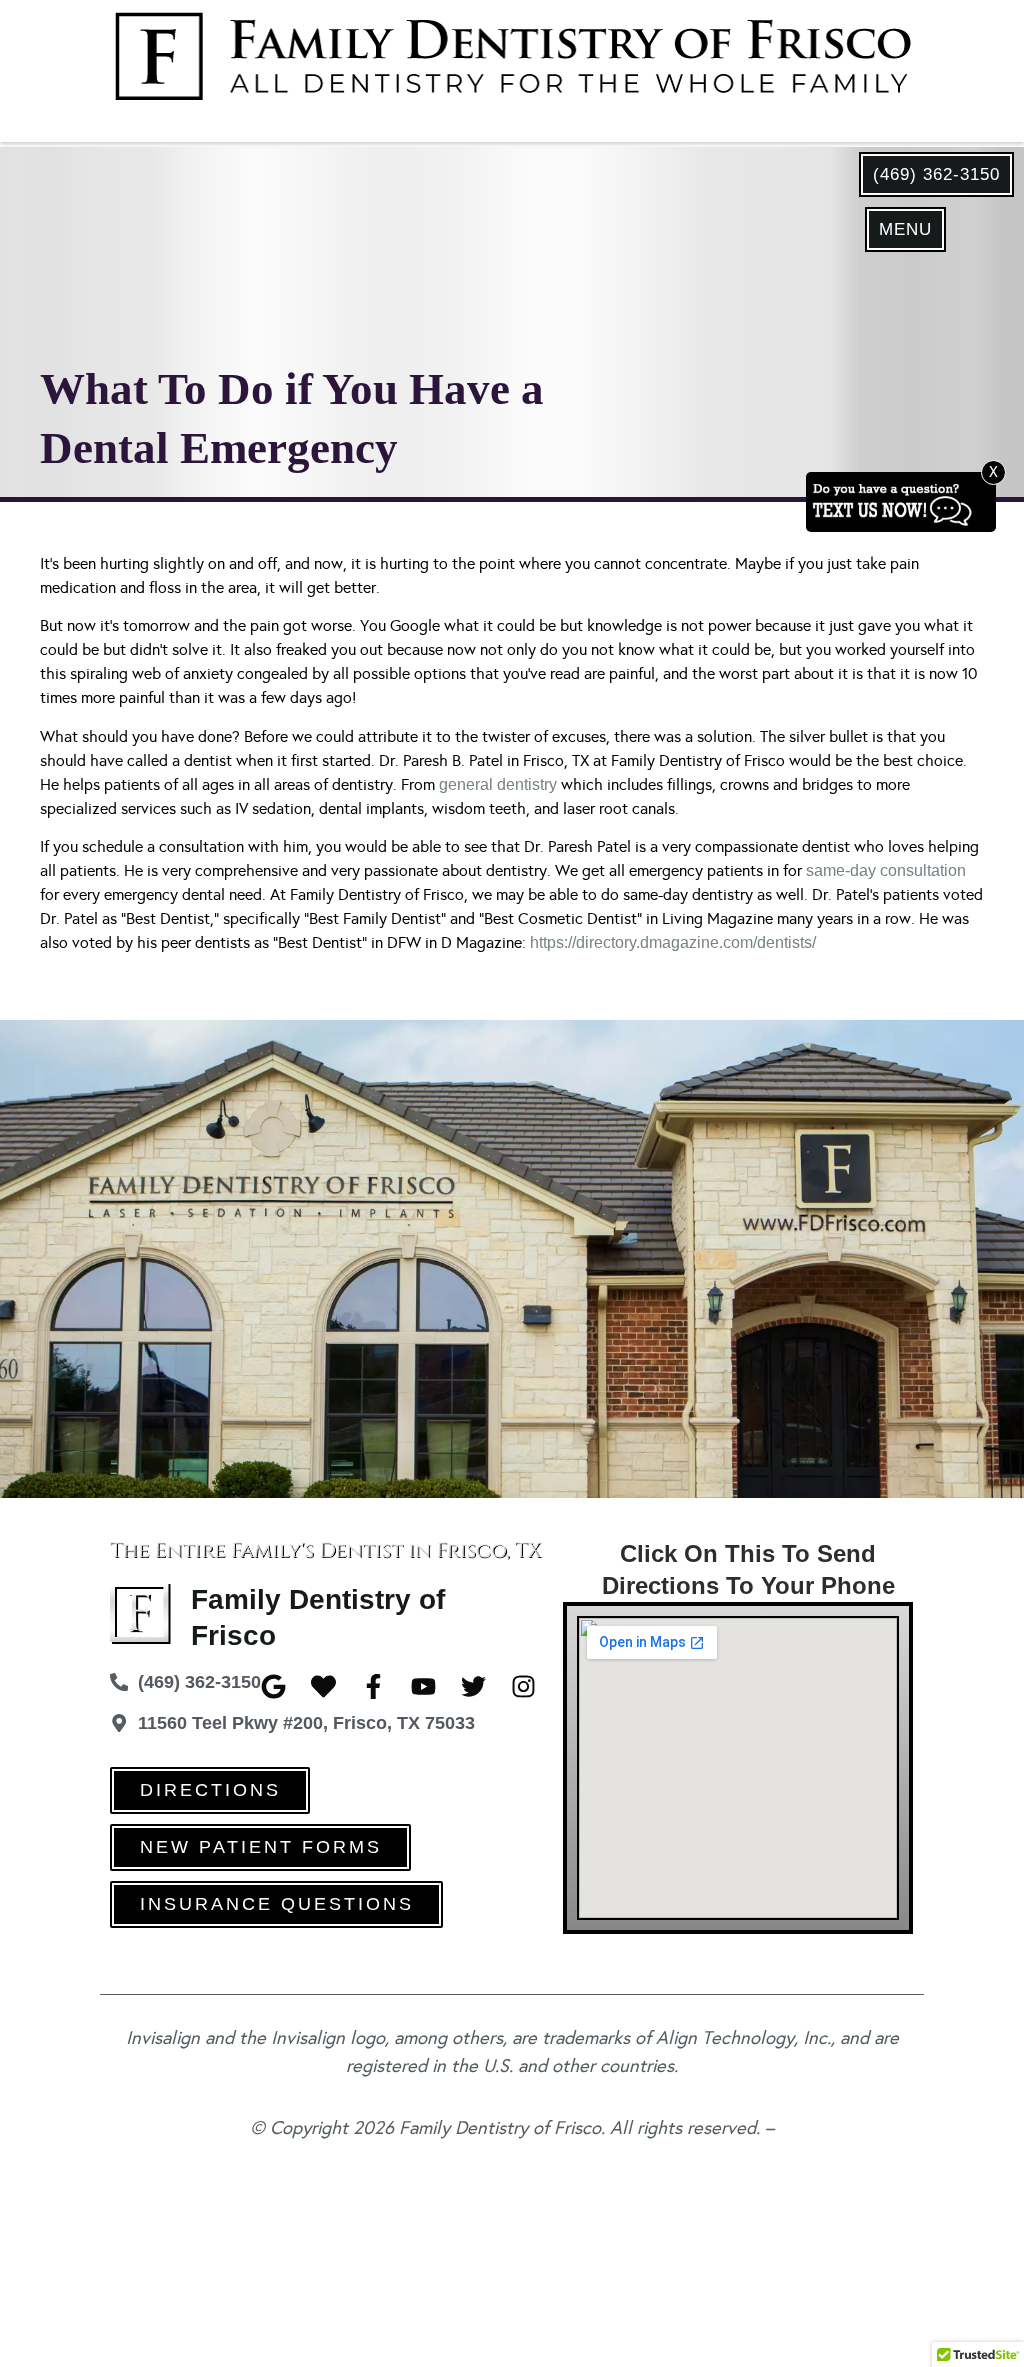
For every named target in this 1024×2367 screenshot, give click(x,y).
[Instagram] (523, 1686)
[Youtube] (423, 1686)
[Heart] (323, 1686)
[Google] (273, 1686)
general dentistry (498, 784)
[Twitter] (473, 1686)
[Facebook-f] (373, 1686)
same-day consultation (886, 870)
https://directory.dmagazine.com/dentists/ (673, 942)
